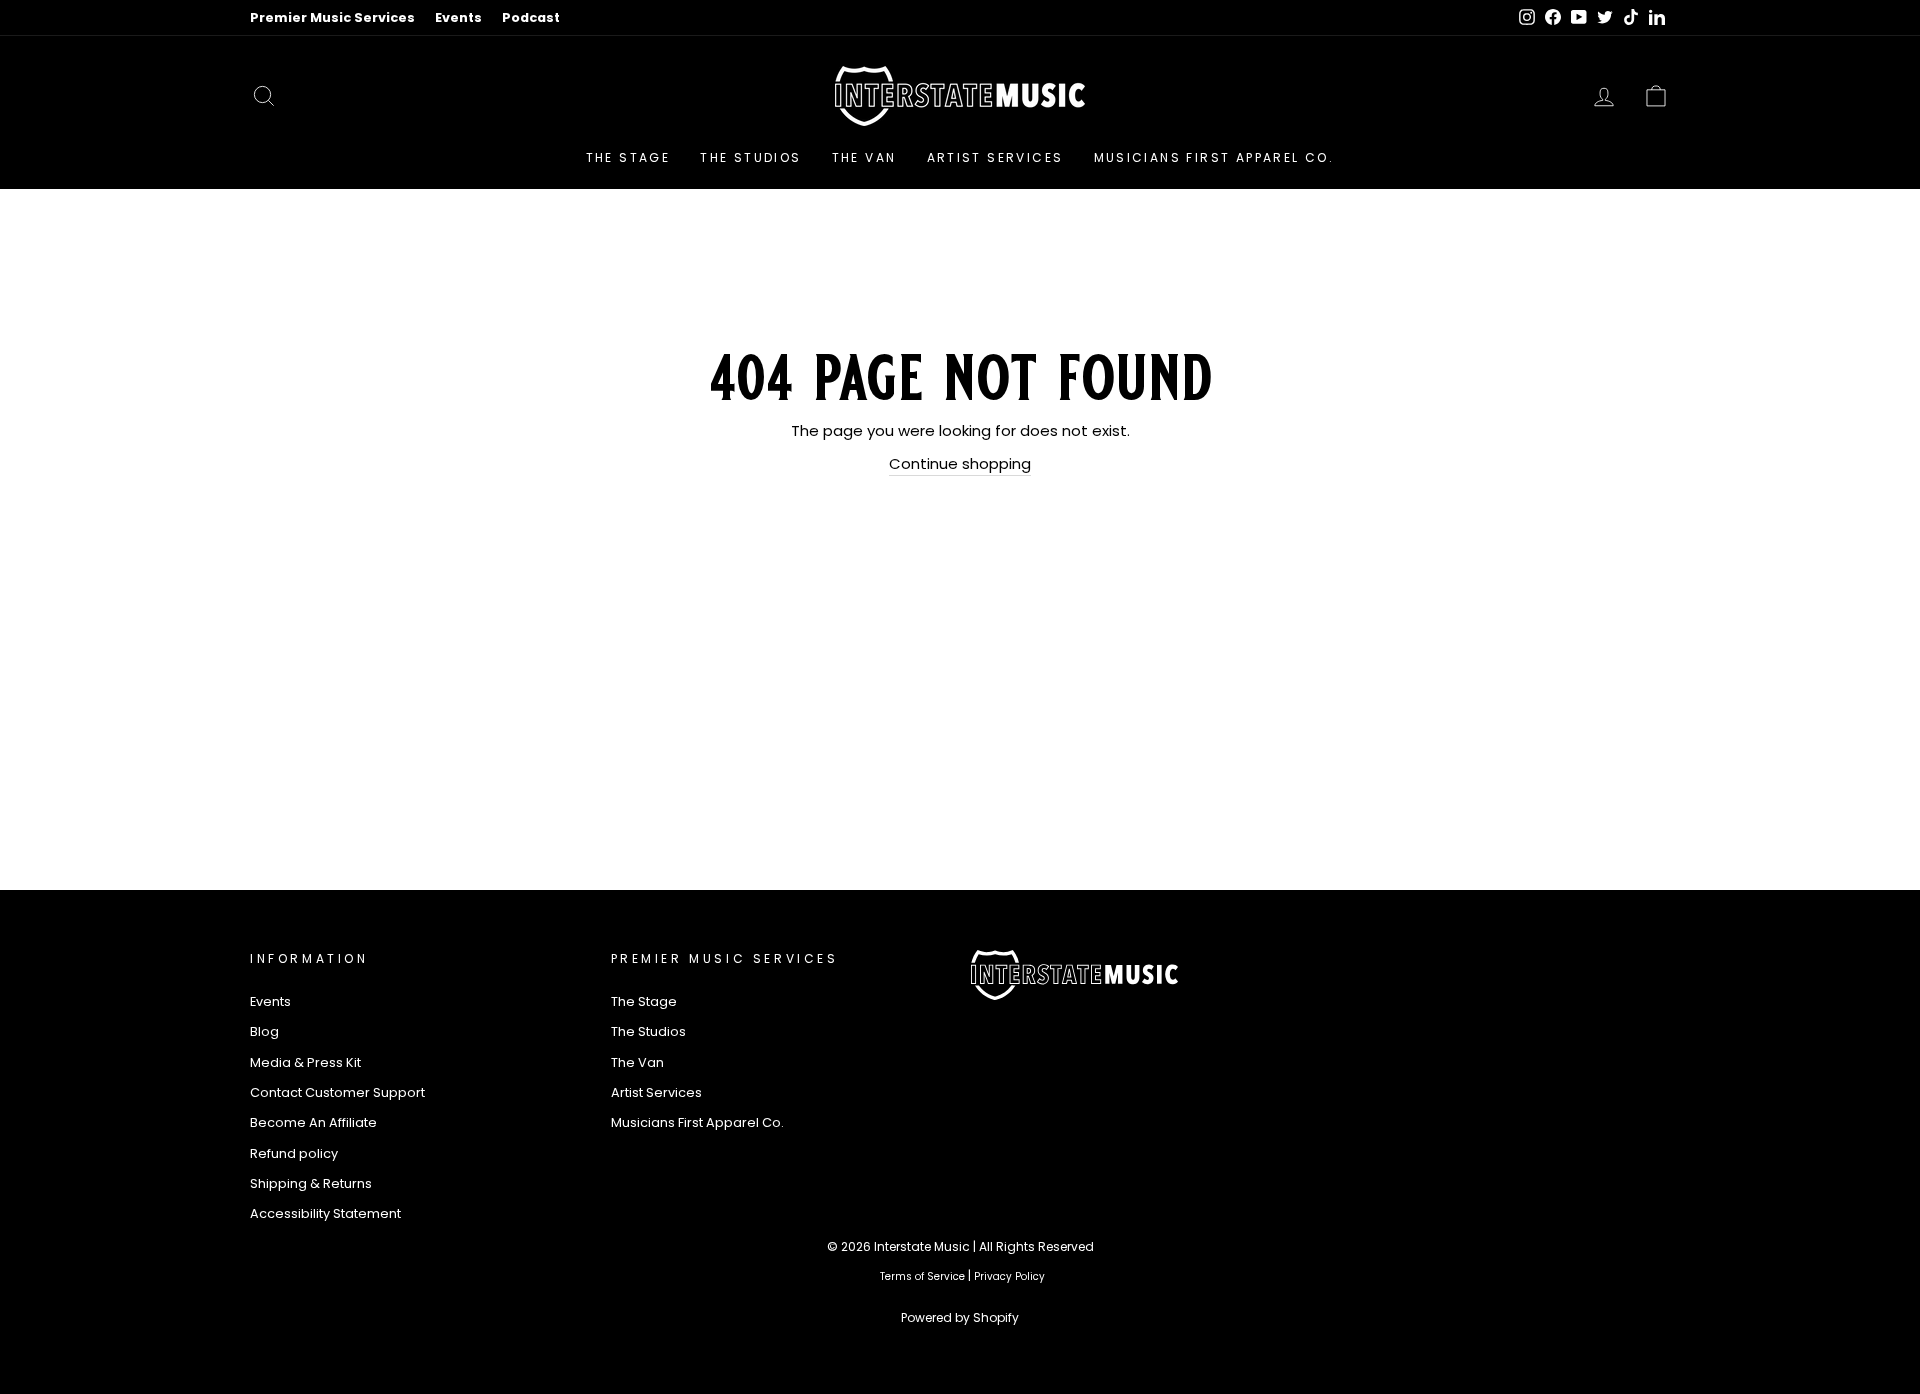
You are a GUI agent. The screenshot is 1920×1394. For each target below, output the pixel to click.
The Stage (628, 157)
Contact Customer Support (337, 1092)
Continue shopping (960, 463)
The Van (864, 157)
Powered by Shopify (960, 1317)
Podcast (531, 17)
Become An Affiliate (313, 1122)
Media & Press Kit (305, 1062)
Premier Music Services (332, 17)
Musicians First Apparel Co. (1214, 157)
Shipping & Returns (311, 1183)
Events (458, 17)
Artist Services (995, 157)
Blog (264, 1031)
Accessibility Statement (325, 1213)
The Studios (750, 157)
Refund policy (294, 1153)
